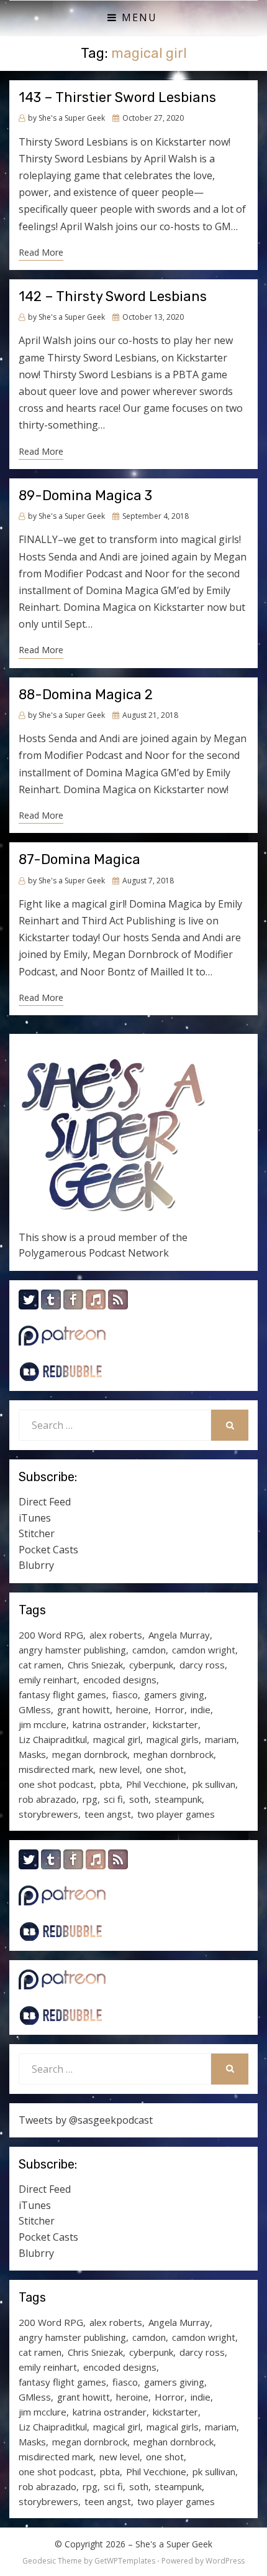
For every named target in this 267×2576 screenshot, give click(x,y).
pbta (110, 1784)
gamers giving (174, 1695)
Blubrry (36, 1565)
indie (201, 1709)
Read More (41, 252)
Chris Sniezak (95, 1665)
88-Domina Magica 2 (86, 695)
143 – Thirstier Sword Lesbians (117, 97)
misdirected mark (56, 1769)
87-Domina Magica (79, 859)
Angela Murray (179, 1635)
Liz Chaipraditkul (53, 1739)
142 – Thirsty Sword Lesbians (113, 296)
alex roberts (116, 1635)
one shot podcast (56, 1784)
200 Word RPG (51, 1635)
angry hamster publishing (72, 1650)
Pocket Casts (48, 1550)
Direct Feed (45, 1502)
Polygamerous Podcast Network (94, 1253)
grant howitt (84, 1709)
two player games (176, 1814)
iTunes (35, 1518)
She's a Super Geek (174, 2544)
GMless (35, 1709)
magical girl (117, 1739)
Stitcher (37, 1533)
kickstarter (175, 1724)
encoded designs (120, 1680)
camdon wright (204, 1650)
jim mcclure (43, 1724)
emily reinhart (48, 1680)
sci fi (113, 1799)
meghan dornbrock (174, 1754)
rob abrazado (48, 1799)
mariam (221, 1739)
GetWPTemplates (125, 2561)
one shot (165, 1769)
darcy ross (202, 1665)
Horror (170, 1709)
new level (120, 1769)
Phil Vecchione (156, 1784)
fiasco (125, 1695)
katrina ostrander (110, 1724)
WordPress (225, 2561)
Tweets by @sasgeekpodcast (86, 2120)
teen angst (108, 1814)
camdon (149, 1650)
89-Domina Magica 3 (85, 495)
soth (139, 1799)
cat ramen (40, 1665)
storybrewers (48, 1814)
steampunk (178, 1799)
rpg (90, 1799)
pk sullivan (214, 1784)
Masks (32, 1754)
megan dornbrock (90, 1754)
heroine (132, 1709)
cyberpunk (151, 1665)
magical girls (173, 1739)
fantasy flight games (62, 1695)
